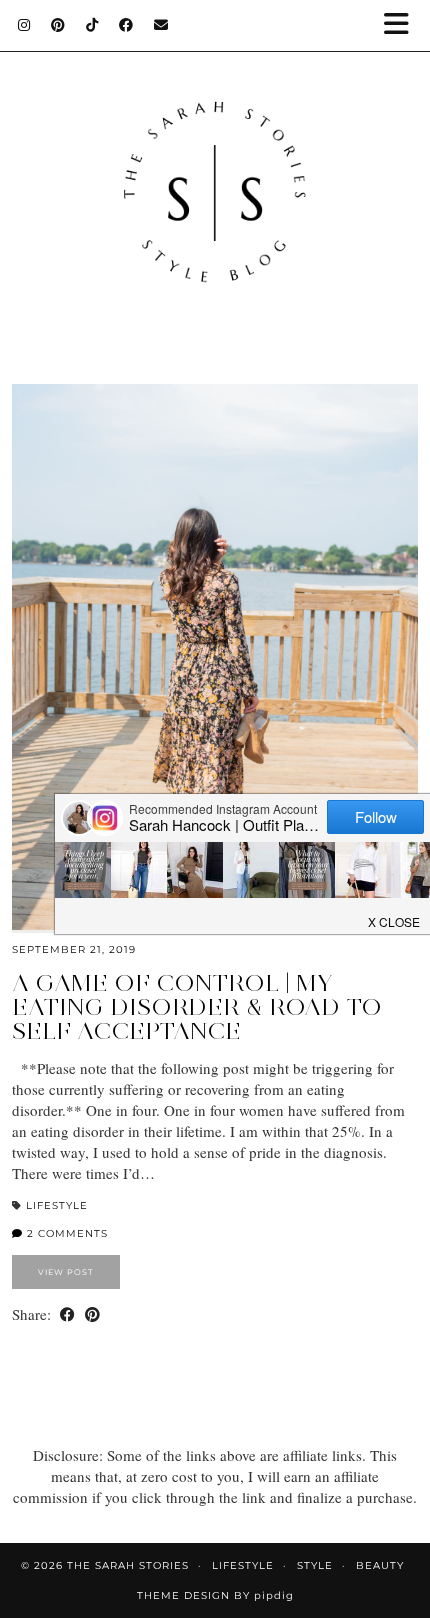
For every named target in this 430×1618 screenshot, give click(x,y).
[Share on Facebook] (67, 1314)
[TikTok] (92, 25)
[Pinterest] (58, 25)
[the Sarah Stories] (215, 172)
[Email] (161, 25)
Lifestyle (57, 1205)
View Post (66, 1272)
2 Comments (65, 1233)
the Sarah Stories (128, 1565)
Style (315, 1565)
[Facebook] (126, 25)
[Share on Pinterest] (92, 1314)
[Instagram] (24, 25)
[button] (403, 25)
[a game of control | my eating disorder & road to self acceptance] (215, 657)
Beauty (380, 1565)
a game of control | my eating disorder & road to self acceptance (197, 1006)
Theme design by (215, 1595)
